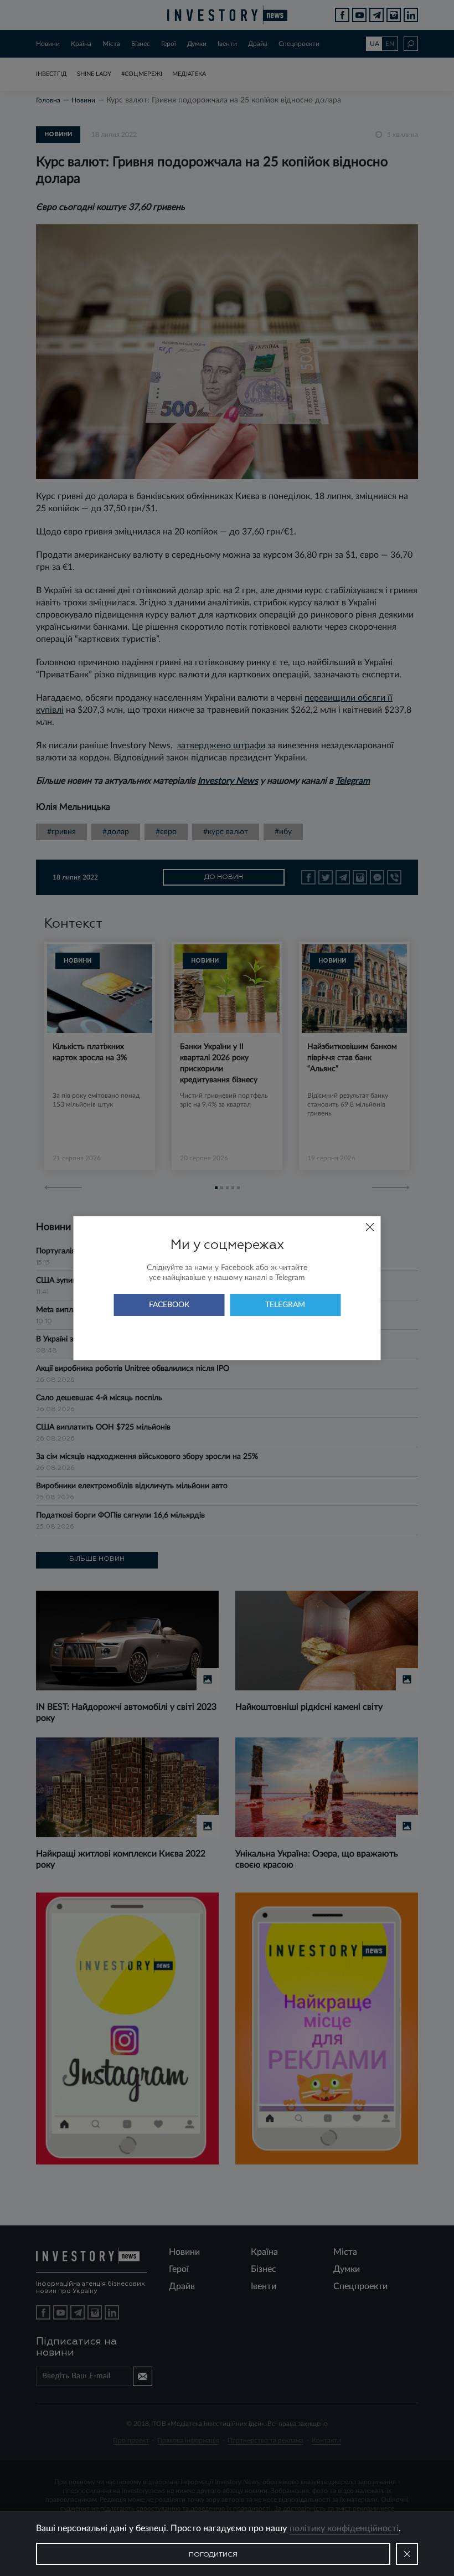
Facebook (169, 1305)
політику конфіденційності (344, 2528)
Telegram (285, 1305)
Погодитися (213, 2555)
